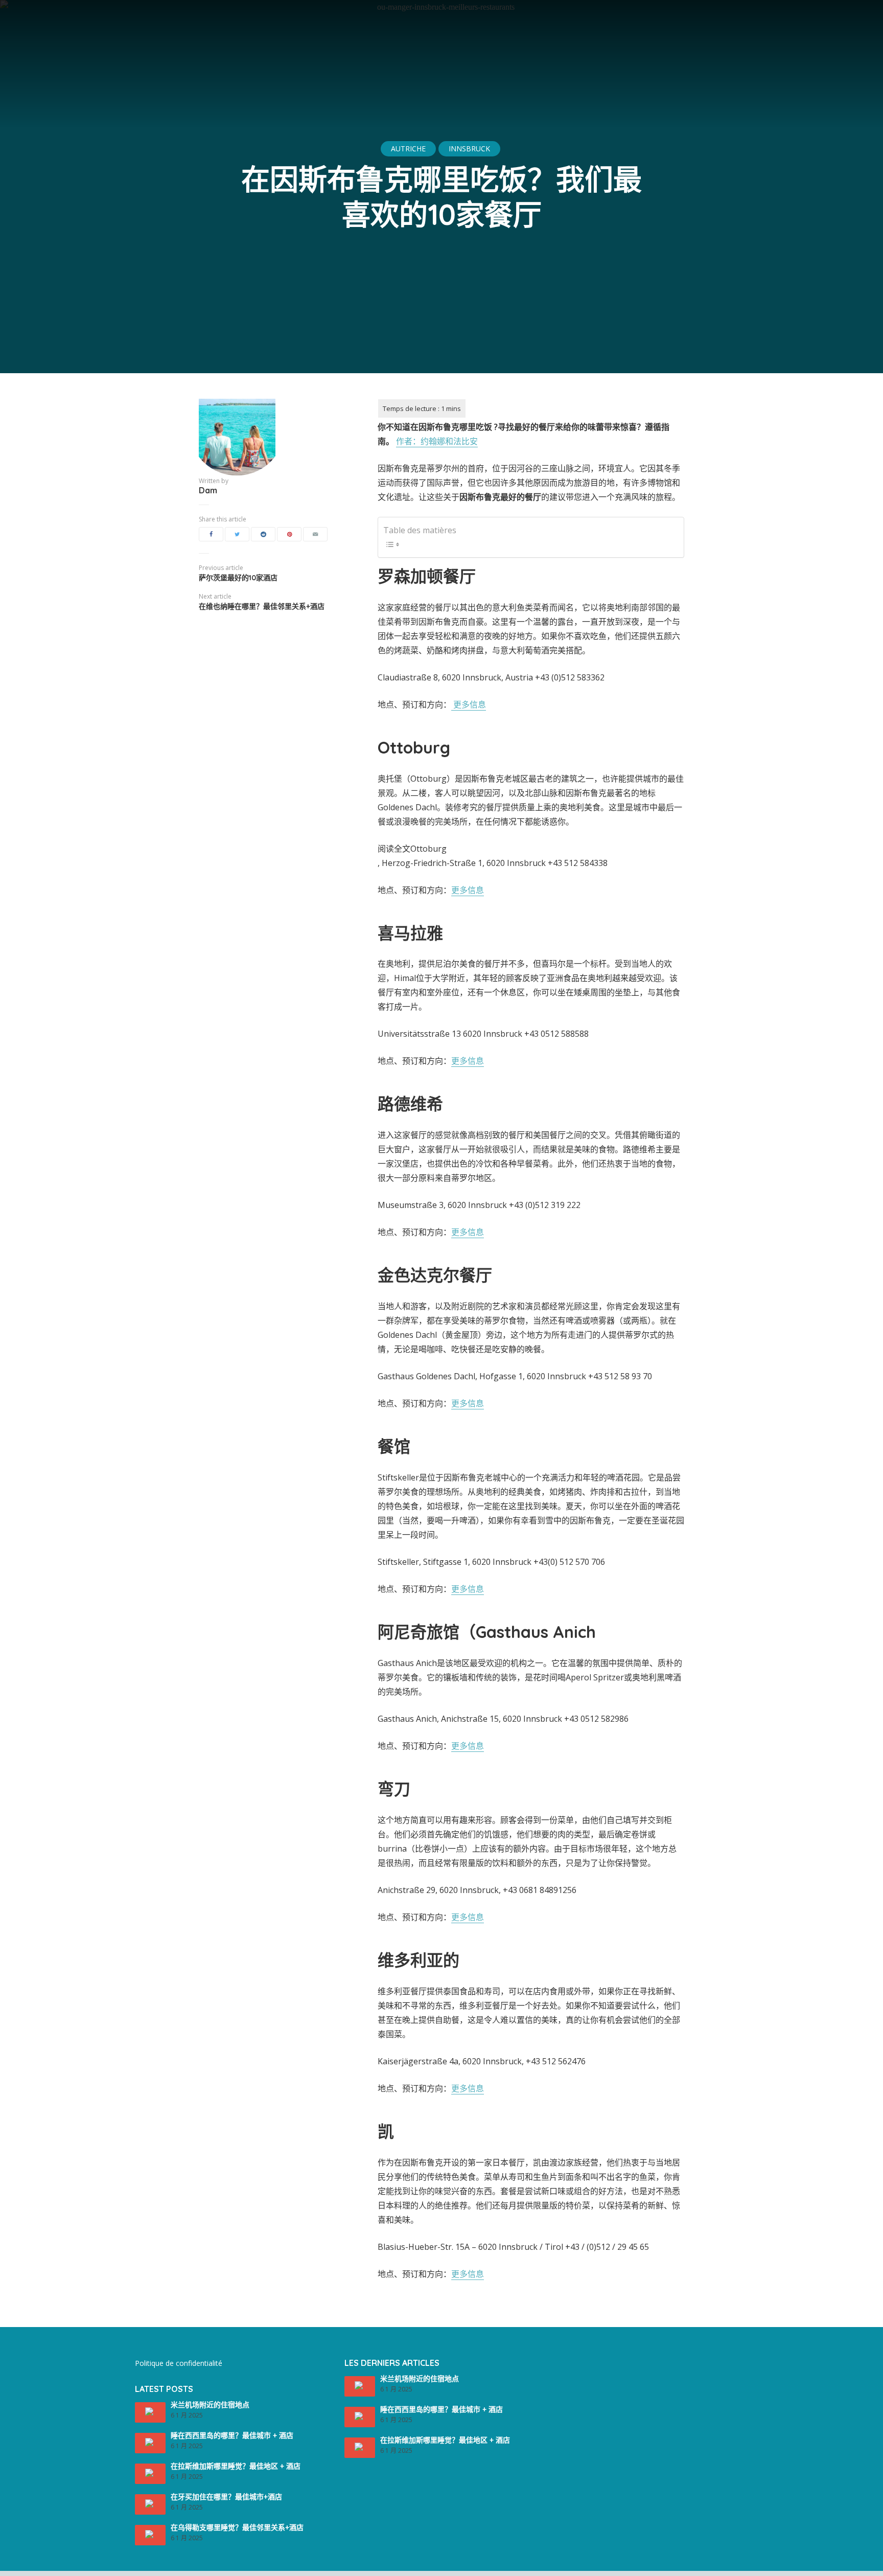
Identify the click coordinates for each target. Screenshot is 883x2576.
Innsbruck (469, 149)
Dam (208, 490)
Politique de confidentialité (179, 2363)
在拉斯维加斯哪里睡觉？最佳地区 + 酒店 (236, 2466)
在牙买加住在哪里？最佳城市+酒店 (226, 2497)
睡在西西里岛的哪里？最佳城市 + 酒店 (232, 2435)
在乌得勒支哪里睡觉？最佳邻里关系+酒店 (237, 2527)
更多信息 (469, 704)
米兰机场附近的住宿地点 (210, 2405)
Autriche (408, 149)
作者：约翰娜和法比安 (437, 441)
